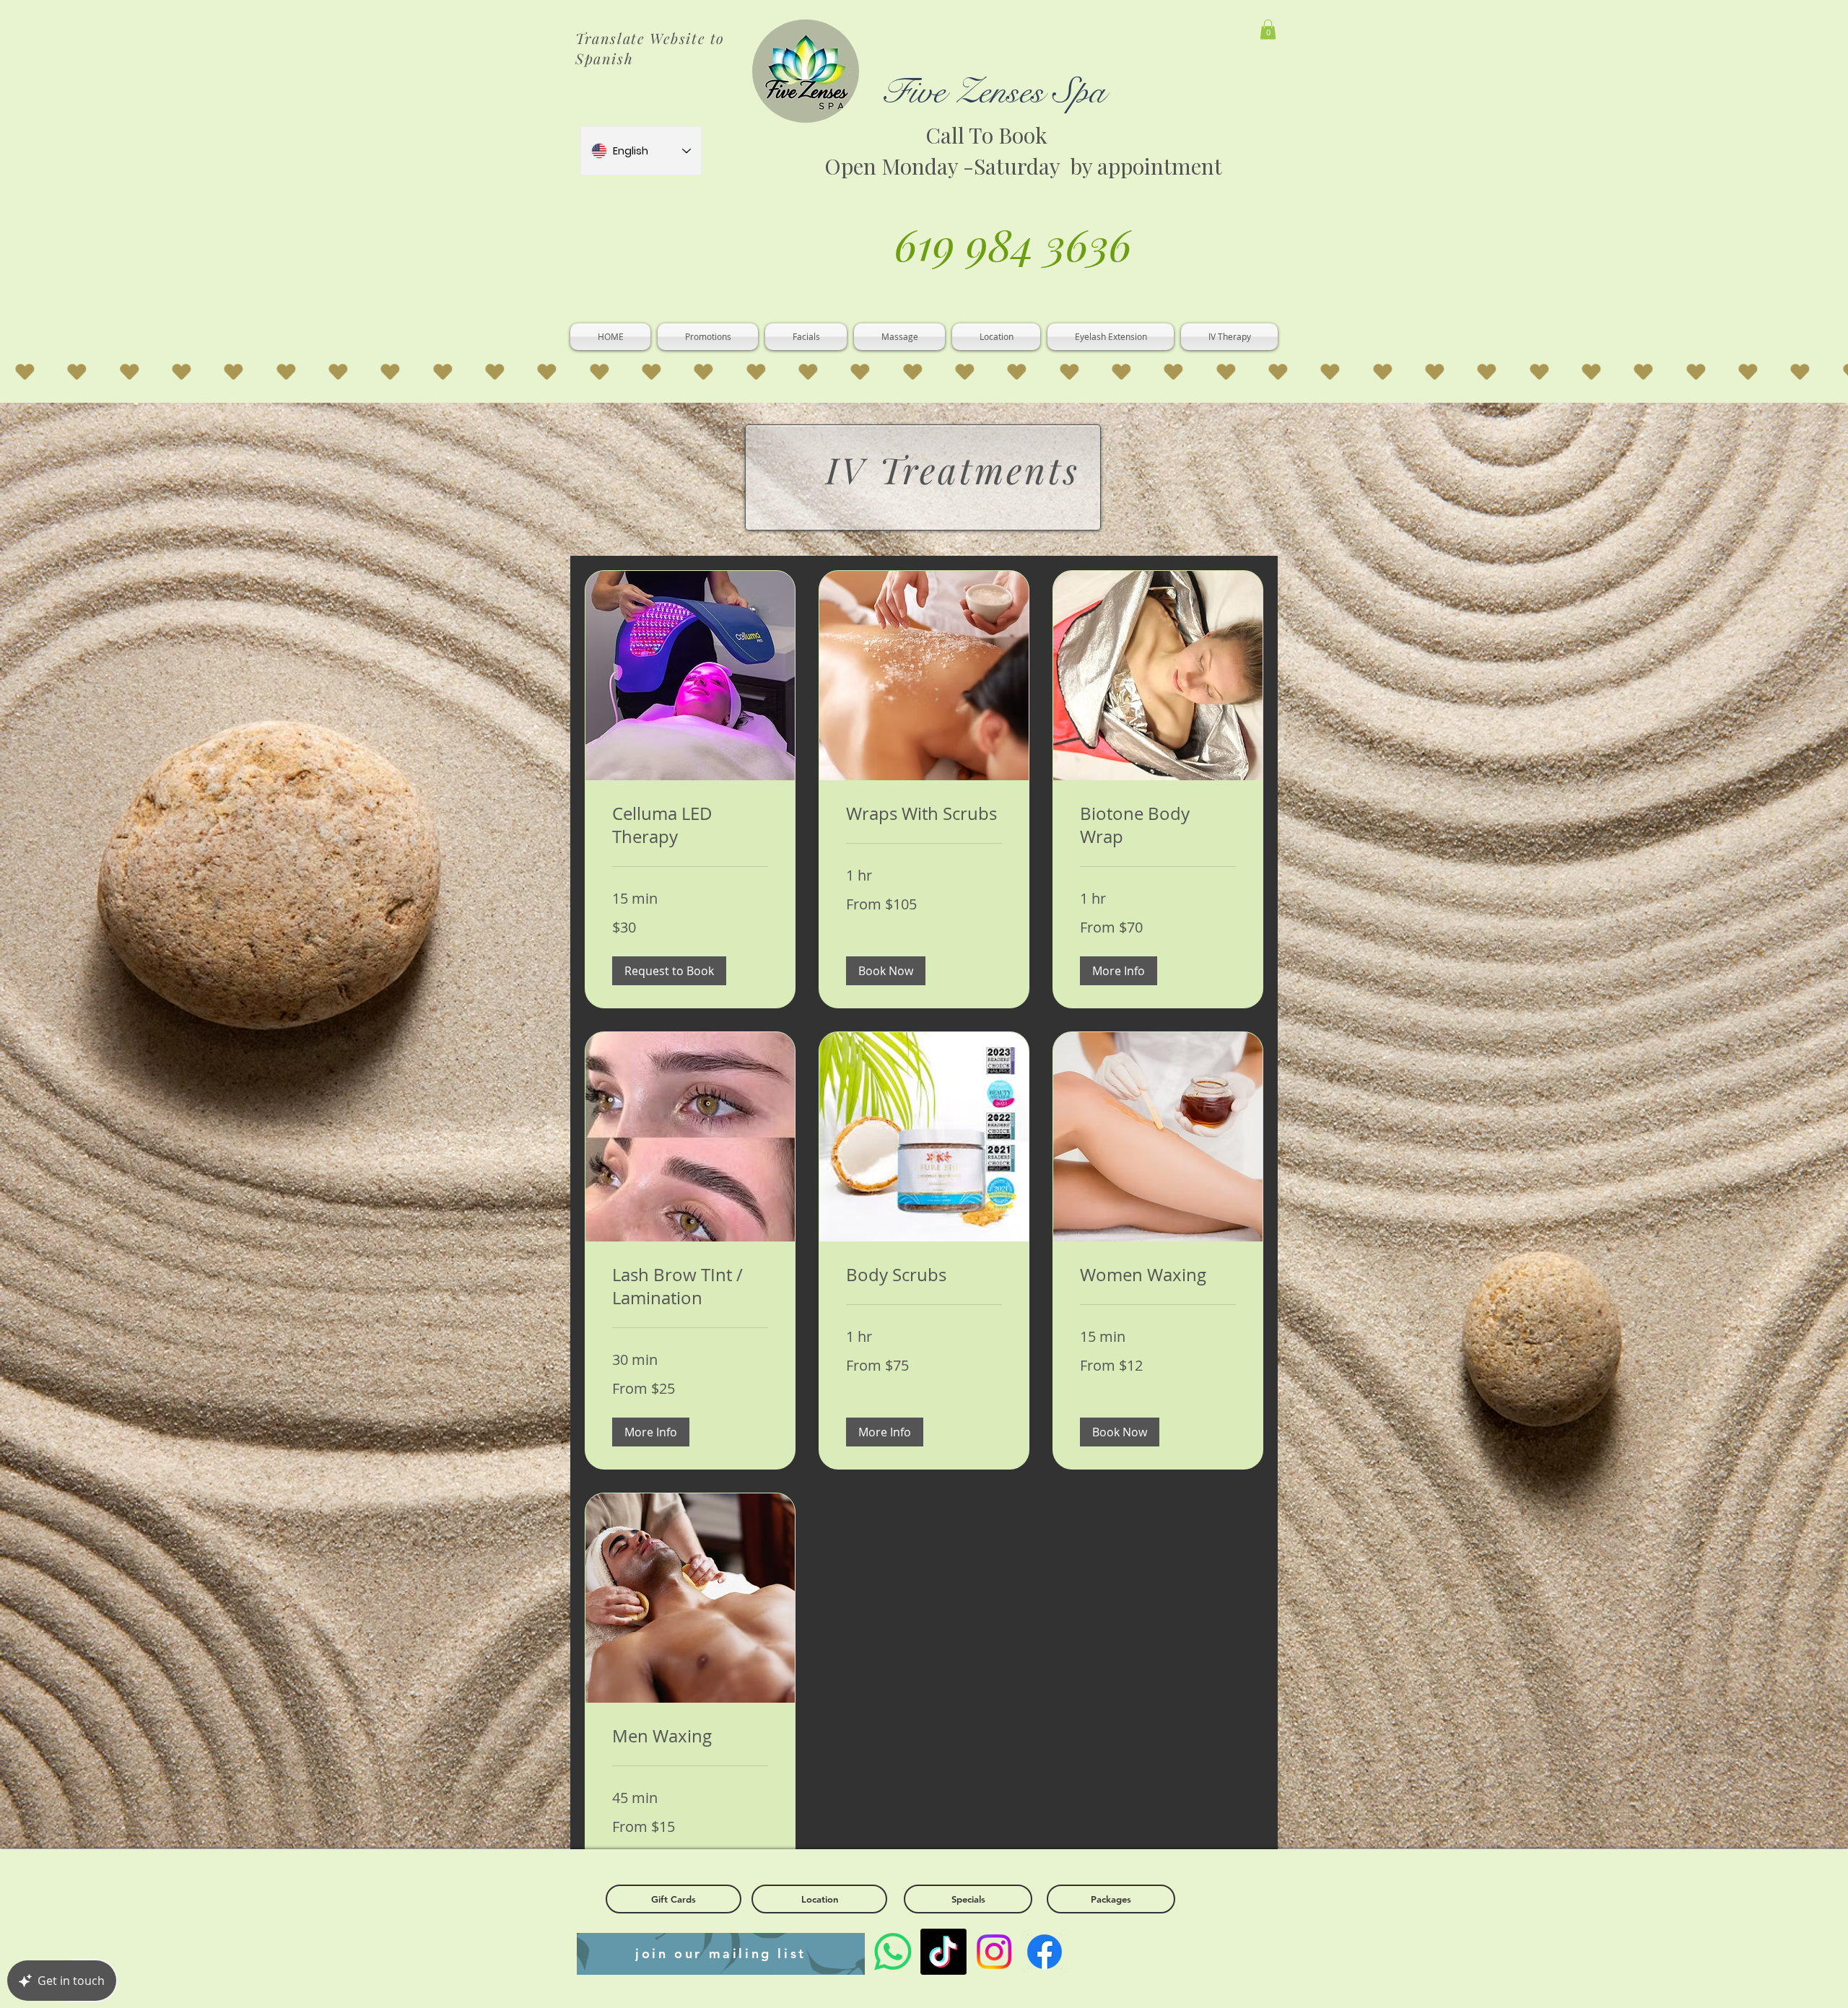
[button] (1268, 29)
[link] (690, 826)
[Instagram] (994, 1952)
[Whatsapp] (893, 1952)
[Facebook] (1045, 1952)
